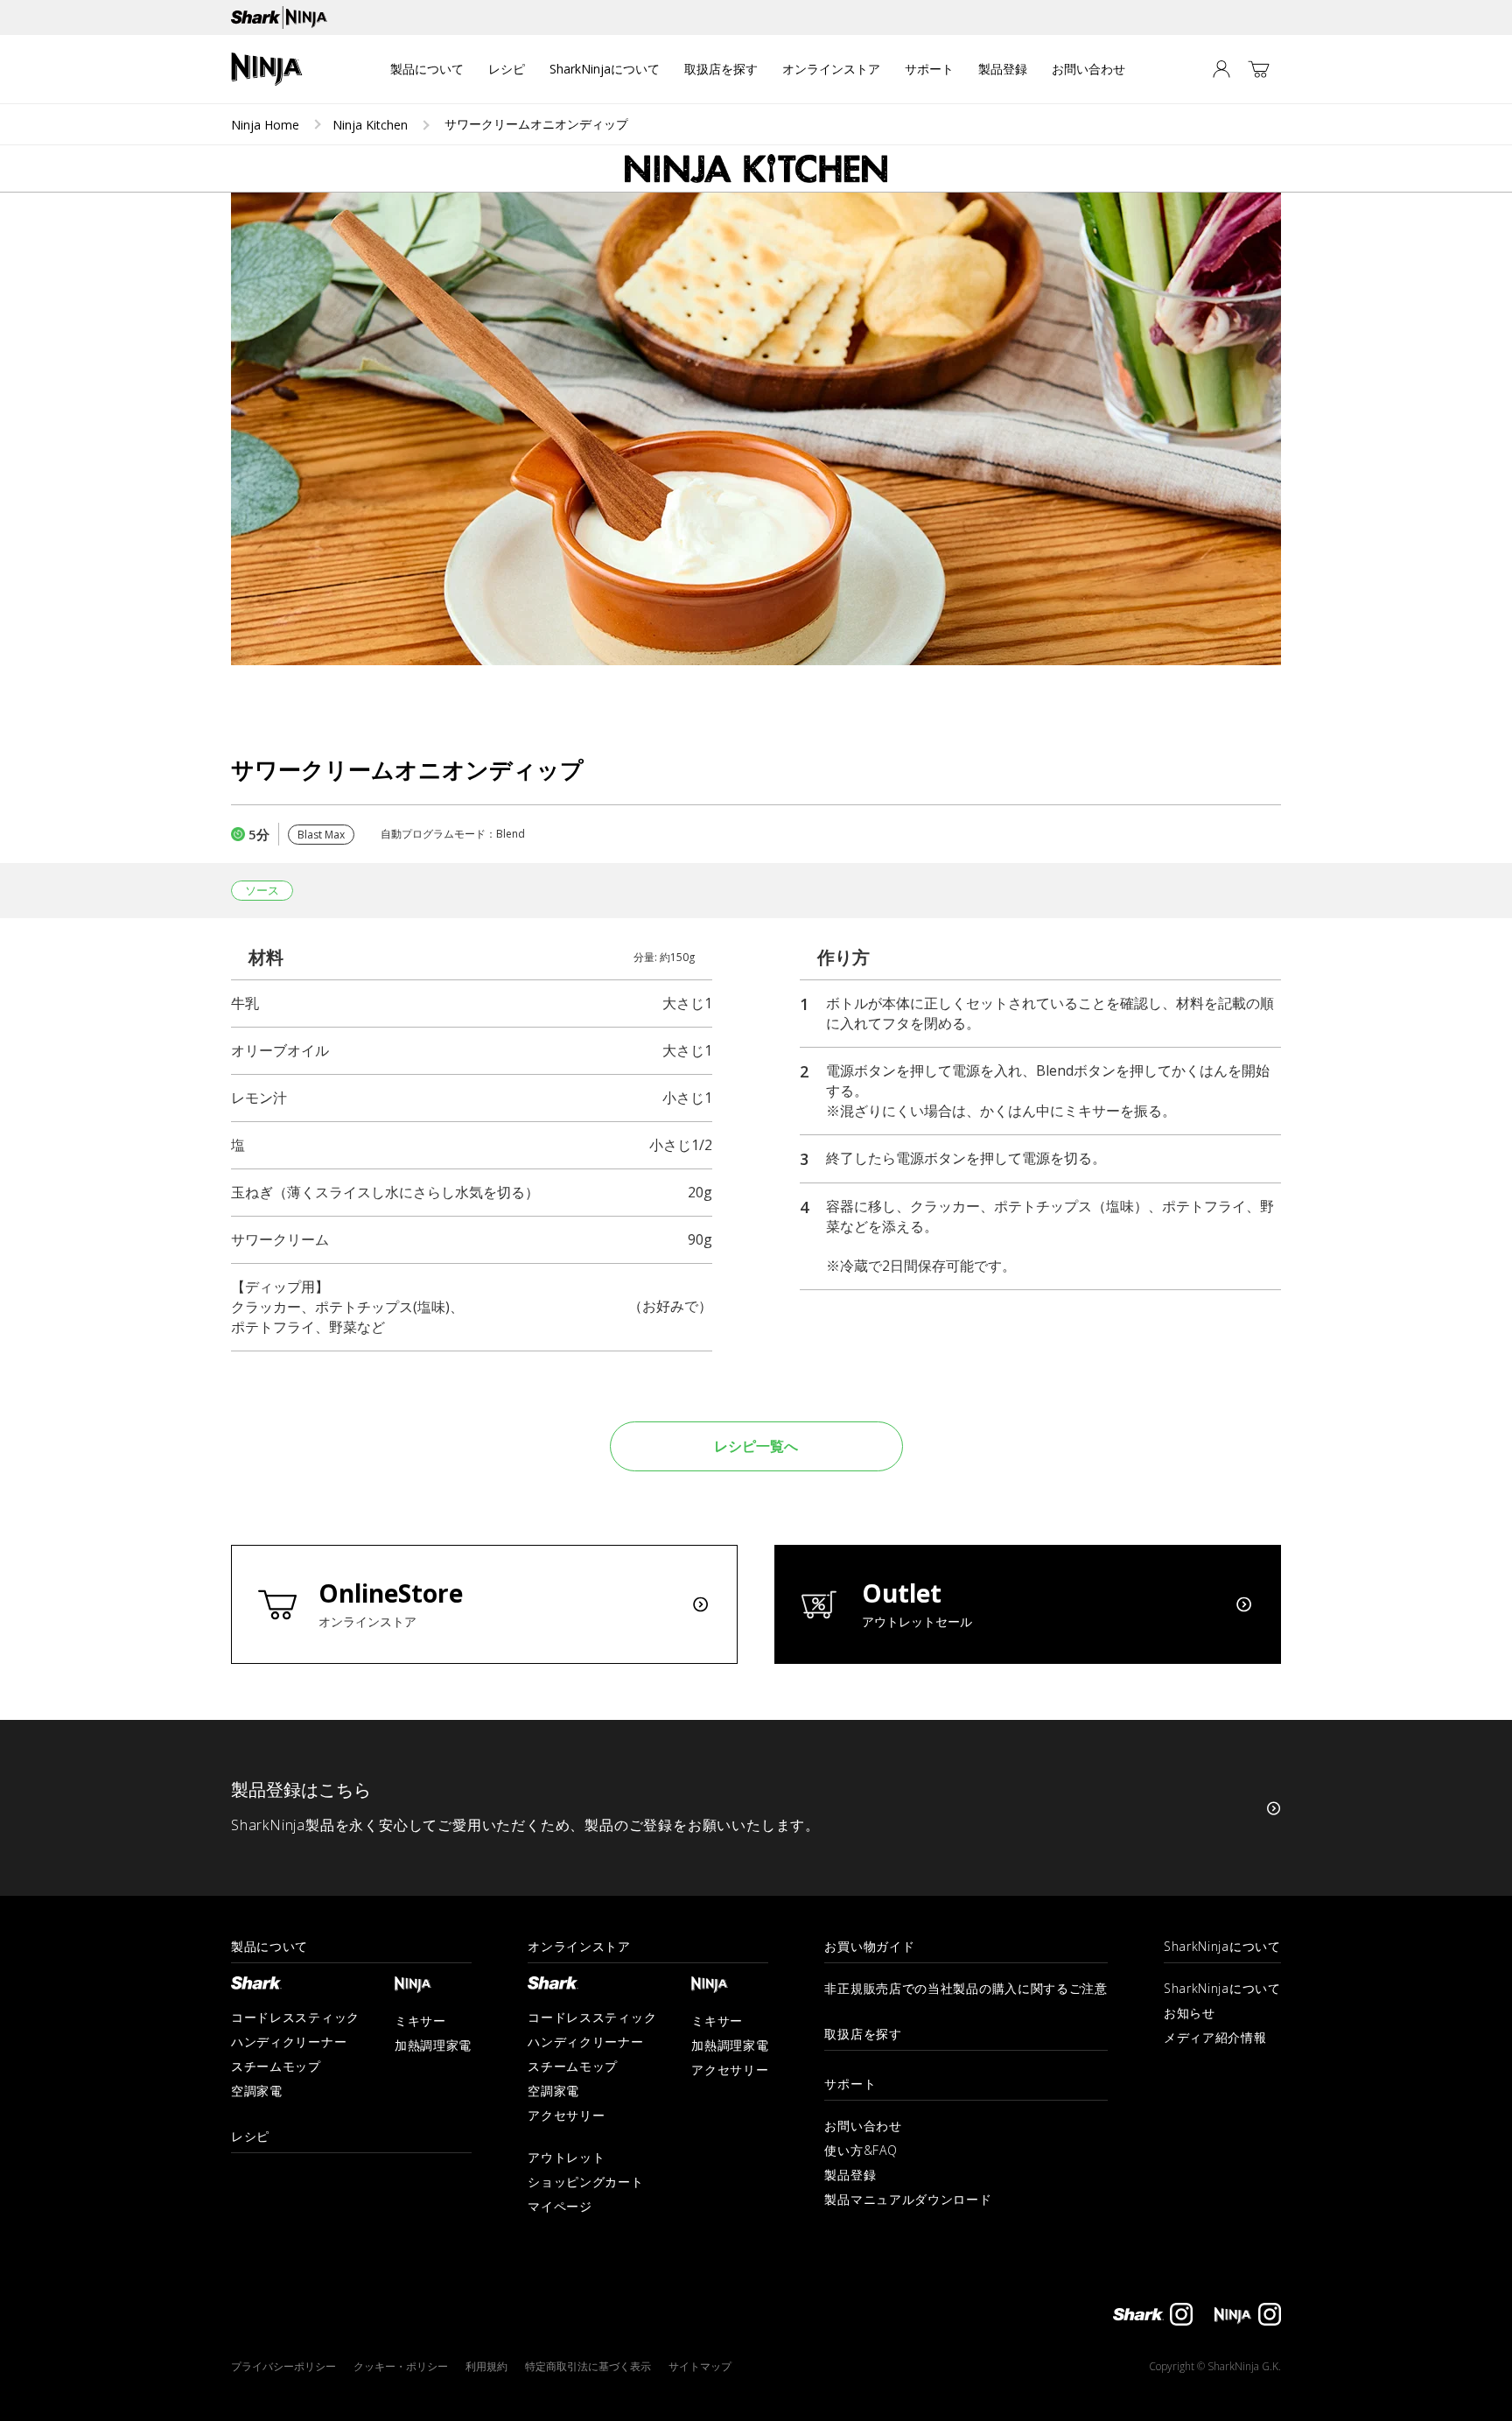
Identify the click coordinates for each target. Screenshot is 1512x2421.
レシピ (507, 69)
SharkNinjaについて (605, 69)
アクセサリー (566, 2115)
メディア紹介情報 (1215, 2037)
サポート (929, 69)
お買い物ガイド (869, 1947)
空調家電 (257, 2091)
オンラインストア (831, 69)
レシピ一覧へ (756, 1446)
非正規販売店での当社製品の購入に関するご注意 (966, 1988)
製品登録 (1003, 69)
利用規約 (486, 2366)
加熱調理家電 (433, 2045)
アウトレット (566, 2157)
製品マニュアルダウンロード (908, 2199)
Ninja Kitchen (370, 125)
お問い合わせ (1088, 69)
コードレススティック (295, 2017)
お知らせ (1190, 2013)
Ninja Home (265, 125)
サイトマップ (700, 2366)
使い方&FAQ (861, 2150)
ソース (262, 890)
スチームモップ (276, 2066)
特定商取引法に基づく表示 (588, 2366)
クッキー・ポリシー (401, 2366)
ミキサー (420, 2021)
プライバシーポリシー (283, 2366)
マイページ (560, 2206)
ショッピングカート (585, 2182)
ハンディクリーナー (289, 2042)
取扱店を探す (721, 69)
